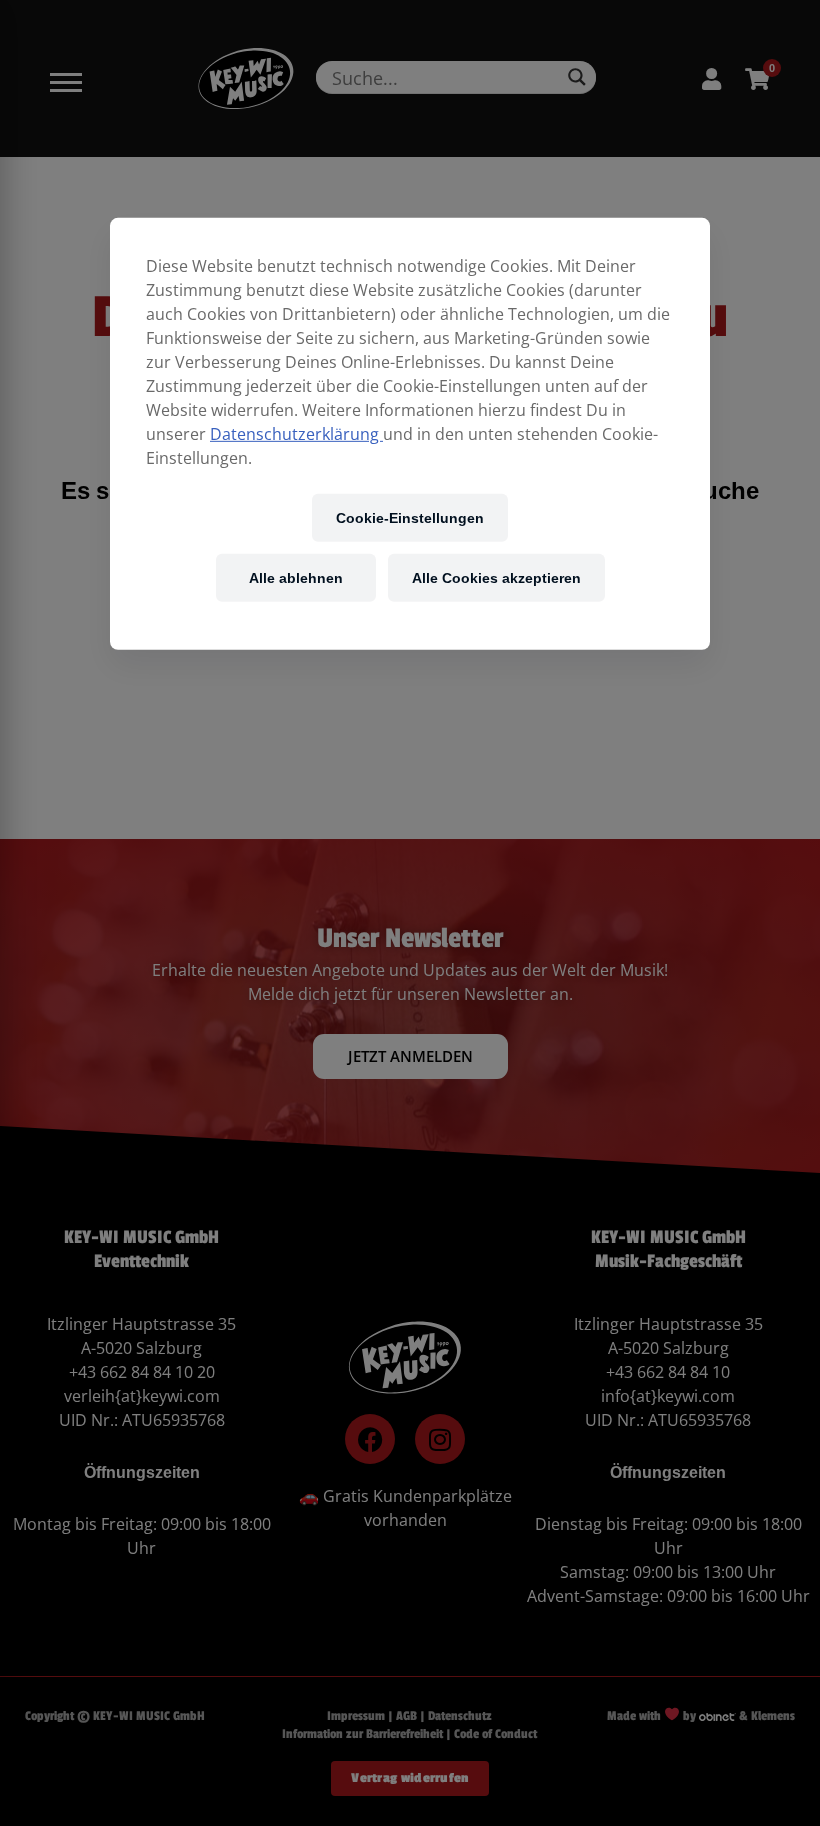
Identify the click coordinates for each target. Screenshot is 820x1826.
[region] (410, 434)
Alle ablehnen (296, 577)
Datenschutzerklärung (296, 434)
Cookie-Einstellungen (410, 517)
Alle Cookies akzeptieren (496, 577)
